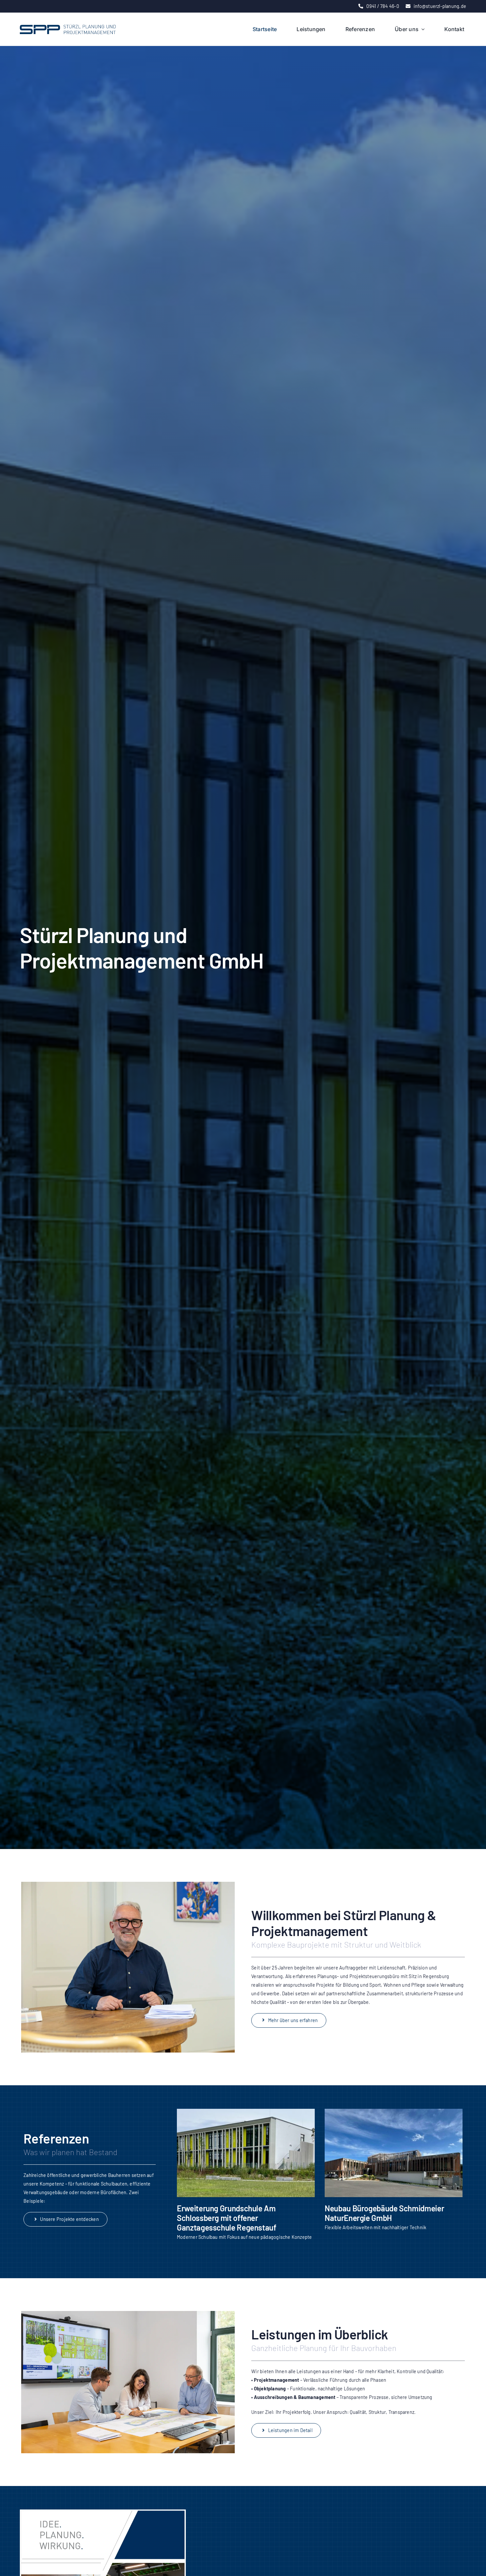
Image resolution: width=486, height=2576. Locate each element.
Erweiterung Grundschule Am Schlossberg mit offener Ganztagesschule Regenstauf (227, 2218)
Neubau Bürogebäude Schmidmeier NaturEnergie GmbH (384, 2213)
